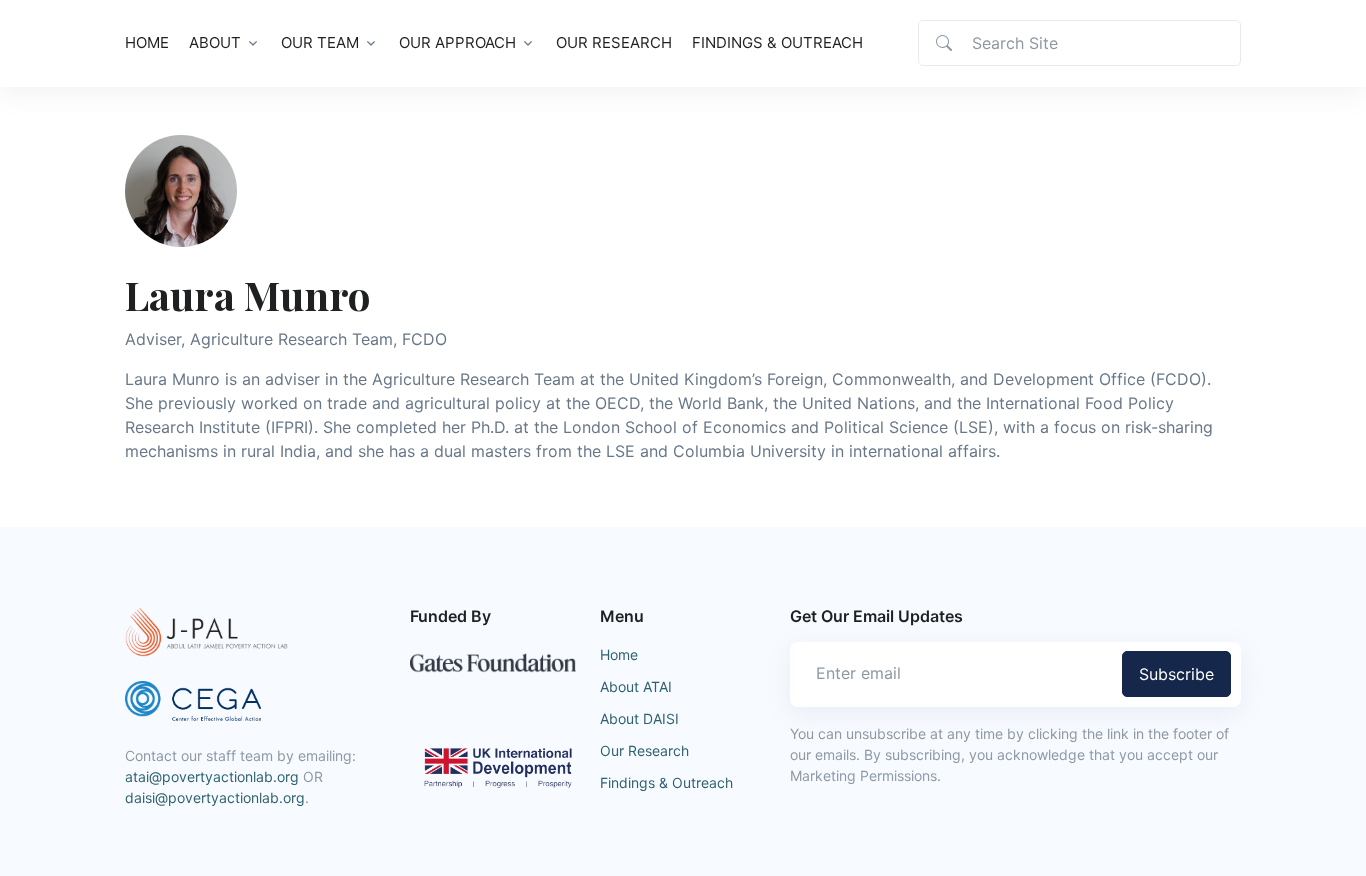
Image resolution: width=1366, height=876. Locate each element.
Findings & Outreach (777, 42)
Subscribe (1176, 674)
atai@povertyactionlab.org (212, 776)
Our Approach (457, 42)
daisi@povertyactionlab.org (215, 797)
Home (147, 42)
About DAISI (639, 718)
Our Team (320, 42)
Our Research (614, 42)
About (215, 42)
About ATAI (636, 686)
